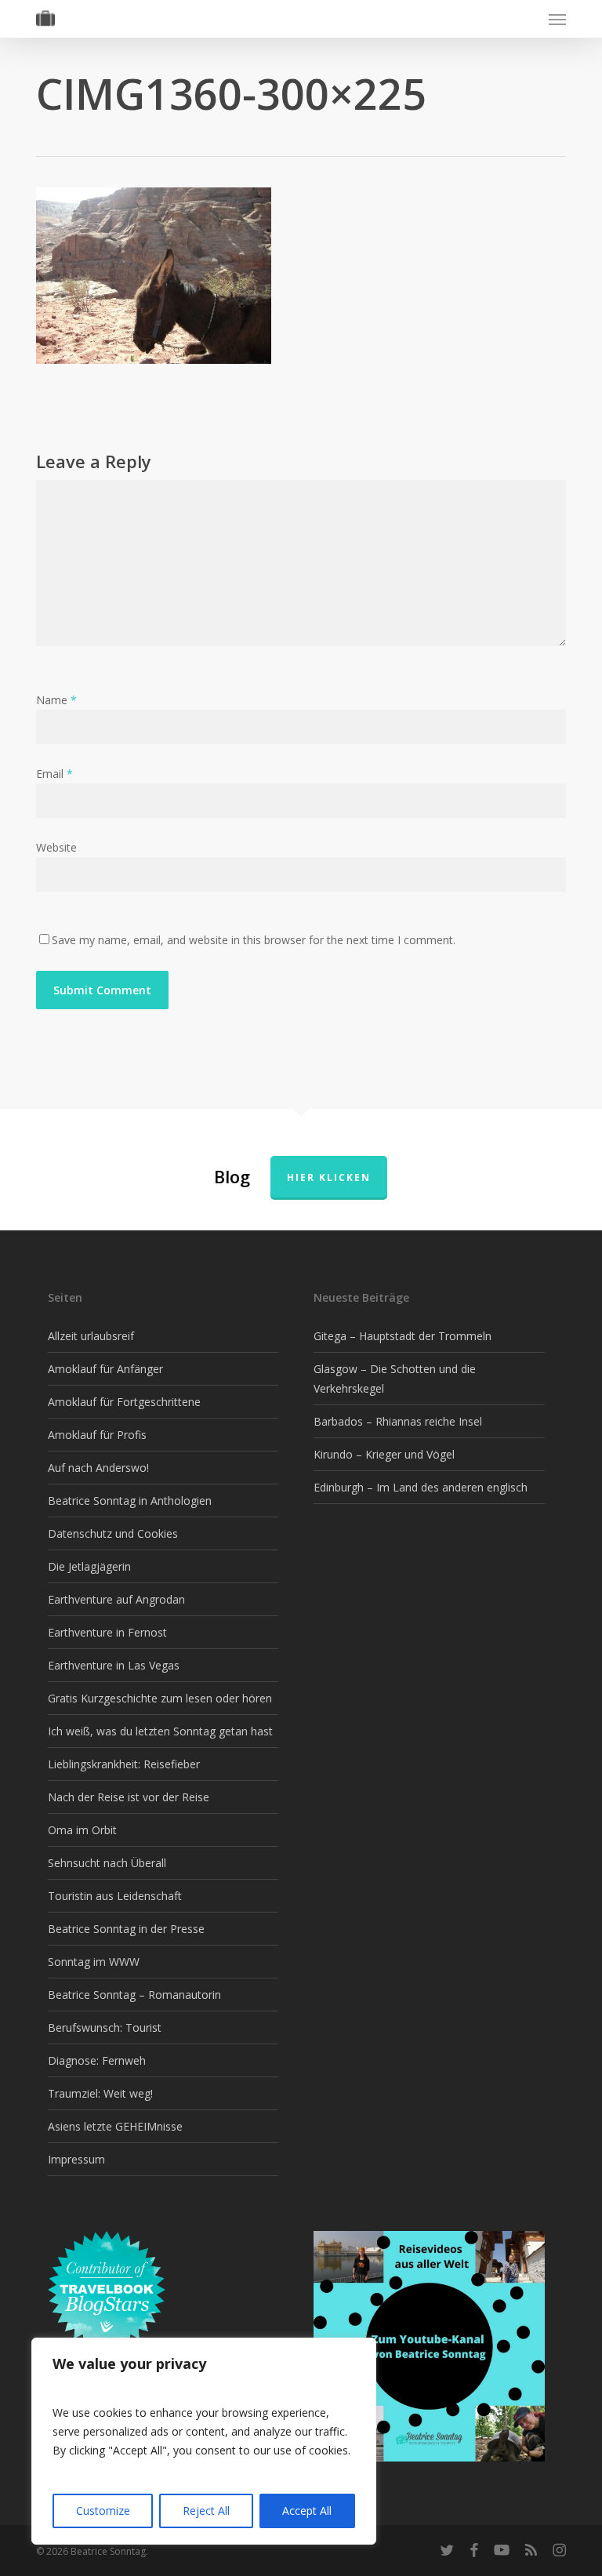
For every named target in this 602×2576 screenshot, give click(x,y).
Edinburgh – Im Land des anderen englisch (421, 1487)
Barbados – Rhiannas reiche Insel (398, 1421)
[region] (204, 2441)
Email (54, 774)
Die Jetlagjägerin (89, 1566)
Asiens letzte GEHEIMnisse (115, 2126)
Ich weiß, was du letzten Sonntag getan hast (160, 1731)
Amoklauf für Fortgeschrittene (124, 1402)
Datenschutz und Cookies (113, 1533)
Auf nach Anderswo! (98, 1468)
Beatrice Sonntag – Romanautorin (134, 1995)
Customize (103, 2511)
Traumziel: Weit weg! (100, 2093)
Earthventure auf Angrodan (116, 1599)
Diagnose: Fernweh (97, 2060)
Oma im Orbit (82, 1830)
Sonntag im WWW (94, 1962)
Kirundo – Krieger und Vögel (384, 1454)
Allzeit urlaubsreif (91, 1336)
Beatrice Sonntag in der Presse (126, 1929)
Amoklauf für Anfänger (105, 1369)
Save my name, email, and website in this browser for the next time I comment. (254, 940)
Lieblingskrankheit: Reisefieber (124, 1764)
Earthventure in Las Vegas (114, 1665)
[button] (557, 19)
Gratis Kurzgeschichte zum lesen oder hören (160, 1698)
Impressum (76, 2159)
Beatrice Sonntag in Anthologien (130, 1501)
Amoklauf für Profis (97, 1435)
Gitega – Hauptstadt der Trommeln (403, 1336)
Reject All (206, 2511)
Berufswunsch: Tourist (105, 2027)
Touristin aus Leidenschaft (115, 1896)
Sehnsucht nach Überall (107, 1863)
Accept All (307, 2511)
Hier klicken (329, 1177)
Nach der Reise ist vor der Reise (129, 1797)
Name (56, 700)
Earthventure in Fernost (107, 1632)
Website (56, 847)
